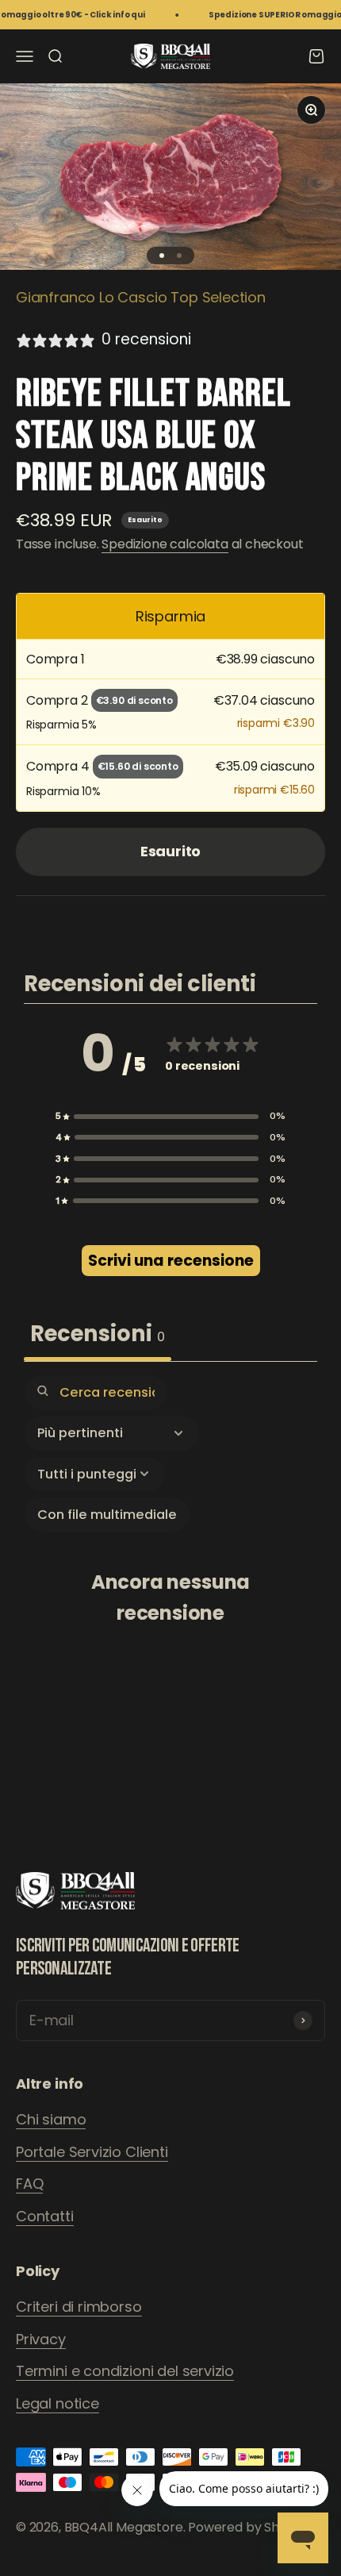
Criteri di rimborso (79, 2307)
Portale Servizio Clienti (92, 2152)
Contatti (45, 2216)
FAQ (29, 2184)
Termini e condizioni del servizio (125, 2371)
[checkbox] (107, 1515)
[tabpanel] (170, 1584)
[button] (170, 1116)
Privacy (41, 2339)
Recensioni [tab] (98, 1334)
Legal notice (57, 2403)
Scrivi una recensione (171, 1261)
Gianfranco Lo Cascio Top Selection (141, 297)
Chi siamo (51, 2119)
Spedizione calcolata (165, 544)
